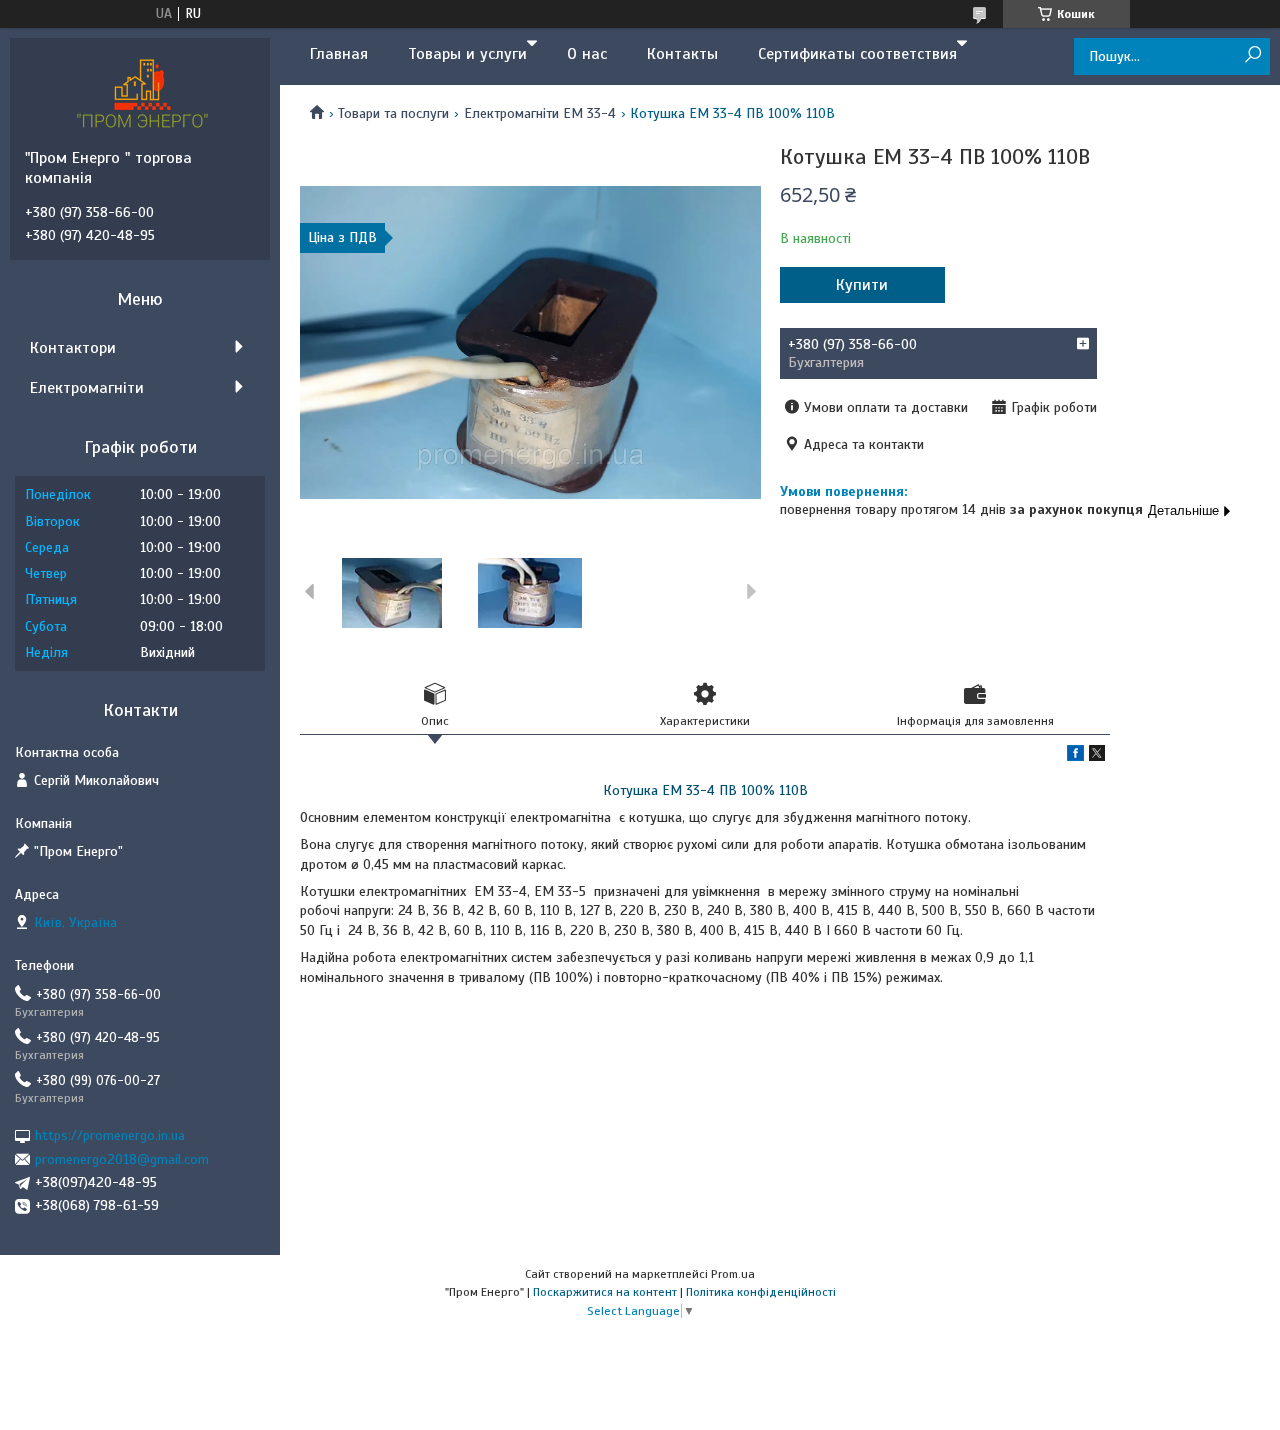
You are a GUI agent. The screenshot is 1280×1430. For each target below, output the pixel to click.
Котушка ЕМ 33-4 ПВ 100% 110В (705, 790)
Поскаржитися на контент (605, 1292)
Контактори (73, 348)
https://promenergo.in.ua (110, 1135)
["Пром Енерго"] (145, 93)
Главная (339, 54)
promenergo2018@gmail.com (122, 1159)
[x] (1097, 756)
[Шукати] (1252, 55)
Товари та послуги (393, 113)
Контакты (682, 54)
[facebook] (1075, 756)
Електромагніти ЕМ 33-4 (540, 113)
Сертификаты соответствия (857, 54)
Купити (862, 285)
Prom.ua (733, 1274)
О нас (587, 54)
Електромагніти (87, 388)
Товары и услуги (467, 54)
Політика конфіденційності (761, 1292)
